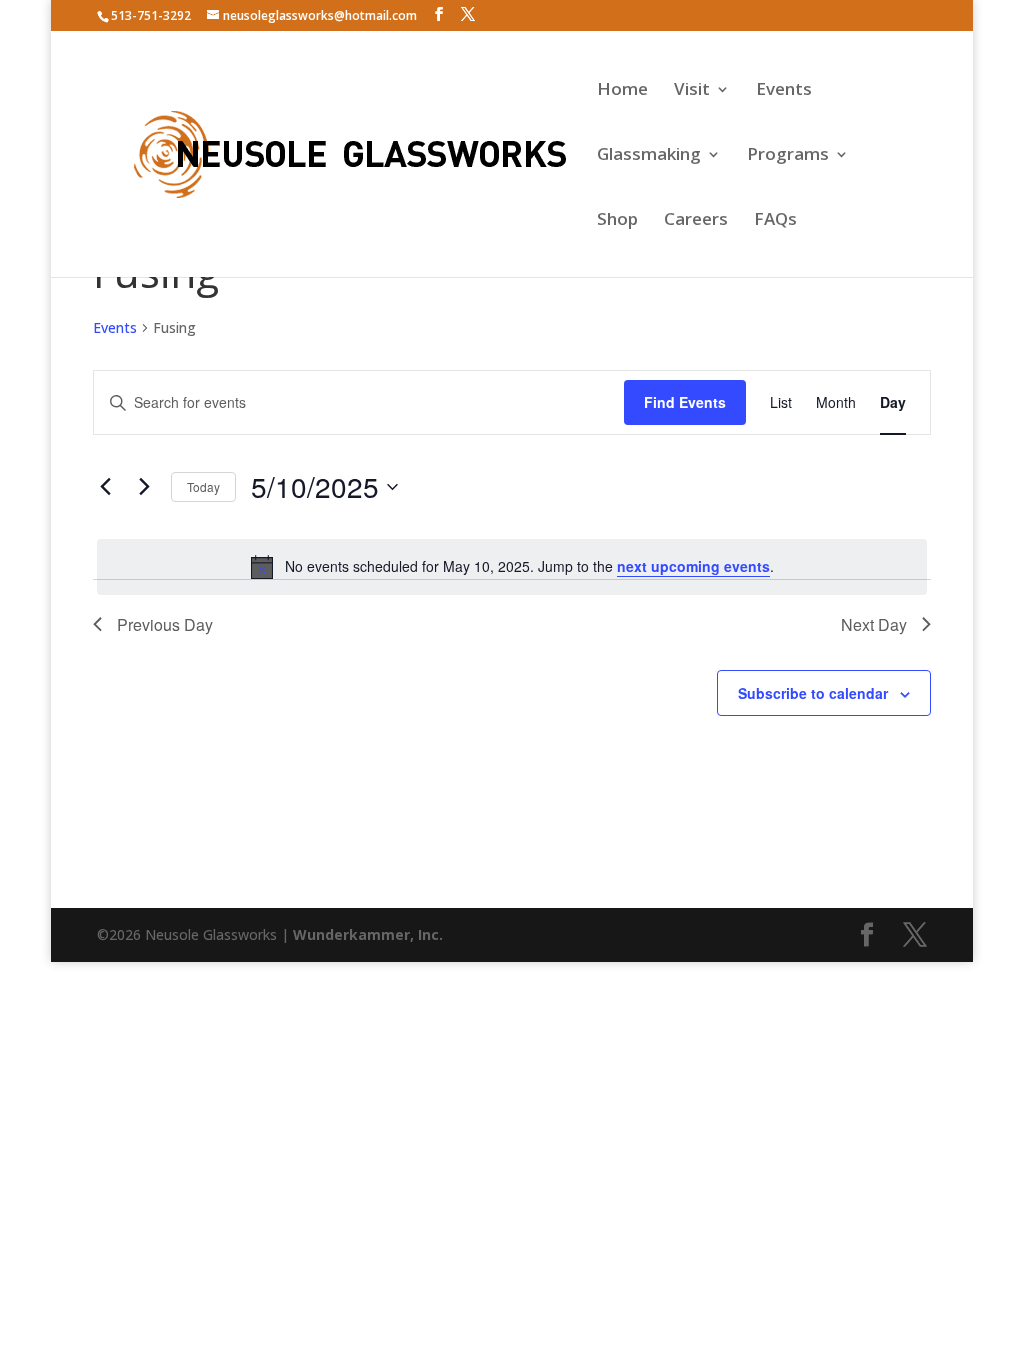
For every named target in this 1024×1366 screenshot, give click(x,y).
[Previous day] (105, 487)
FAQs (775, 221)
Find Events (685, 402)
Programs (788, 156)
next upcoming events (693, 566)
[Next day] (144, 487)
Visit (692, 91)
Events (784, 91)
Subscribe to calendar (813, 693)
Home (622, 91)
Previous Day (165, 624)
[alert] (512, 567)
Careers (696, 221)
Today (203, 486)
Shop (617, 221)
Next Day (874, 624)
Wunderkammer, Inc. (368, 934)
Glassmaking (649, 156)
